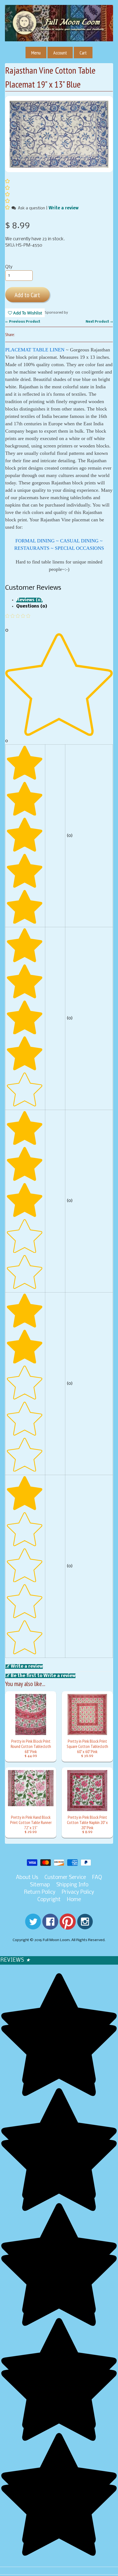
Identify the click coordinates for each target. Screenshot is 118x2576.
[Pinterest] (68, 1926)
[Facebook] (50, 1926)
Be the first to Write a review (43, 1676)
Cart (83, 53)
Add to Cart (27, 295)
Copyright (49, 1900)
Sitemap (40, 1885)
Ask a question (31, 208)
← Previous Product (23, 322)
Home (74, 1900)
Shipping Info (72, 1885)
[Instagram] (85, 1926)
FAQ (97, 1878)
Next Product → (99, 322)
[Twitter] (33, 1926)
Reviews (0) (29, 600)
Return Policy (40, 1892)
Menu (36, 53)
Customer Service (65, 1878)
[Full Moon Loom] (59, 32)
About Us (27, 1878)
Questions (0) (32, 606)
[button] (8, 208)
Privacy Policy (78, 1892)
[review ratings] (7, 195)
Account (60, 53)
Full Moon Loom (56, 1940)
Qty (9, 267)
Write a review (64, 208)
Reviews (16, 1960)
